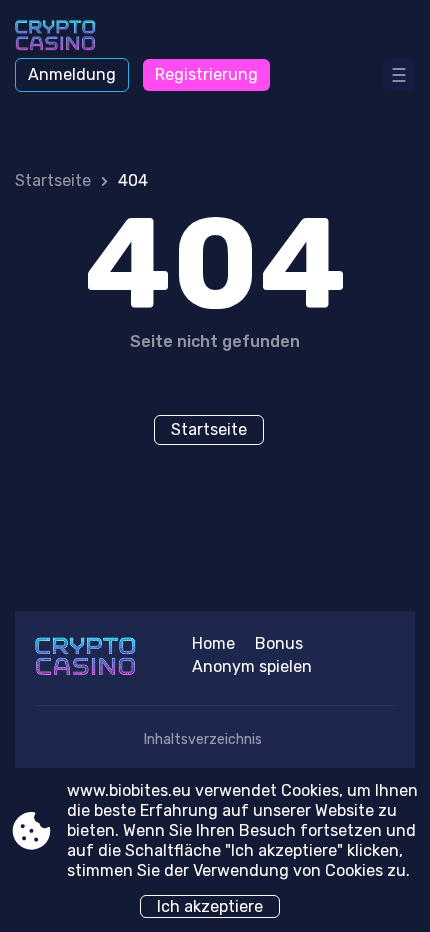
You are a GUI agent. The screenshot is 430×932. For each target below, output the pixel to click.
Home (213, 643)
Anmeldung (72, 74)
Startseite (53, 180)
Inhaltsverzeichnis (203, 739)
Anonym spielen (252, 666)
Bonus (279, 643)
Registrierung (206, 74)
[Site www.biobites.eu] (70, 37)
